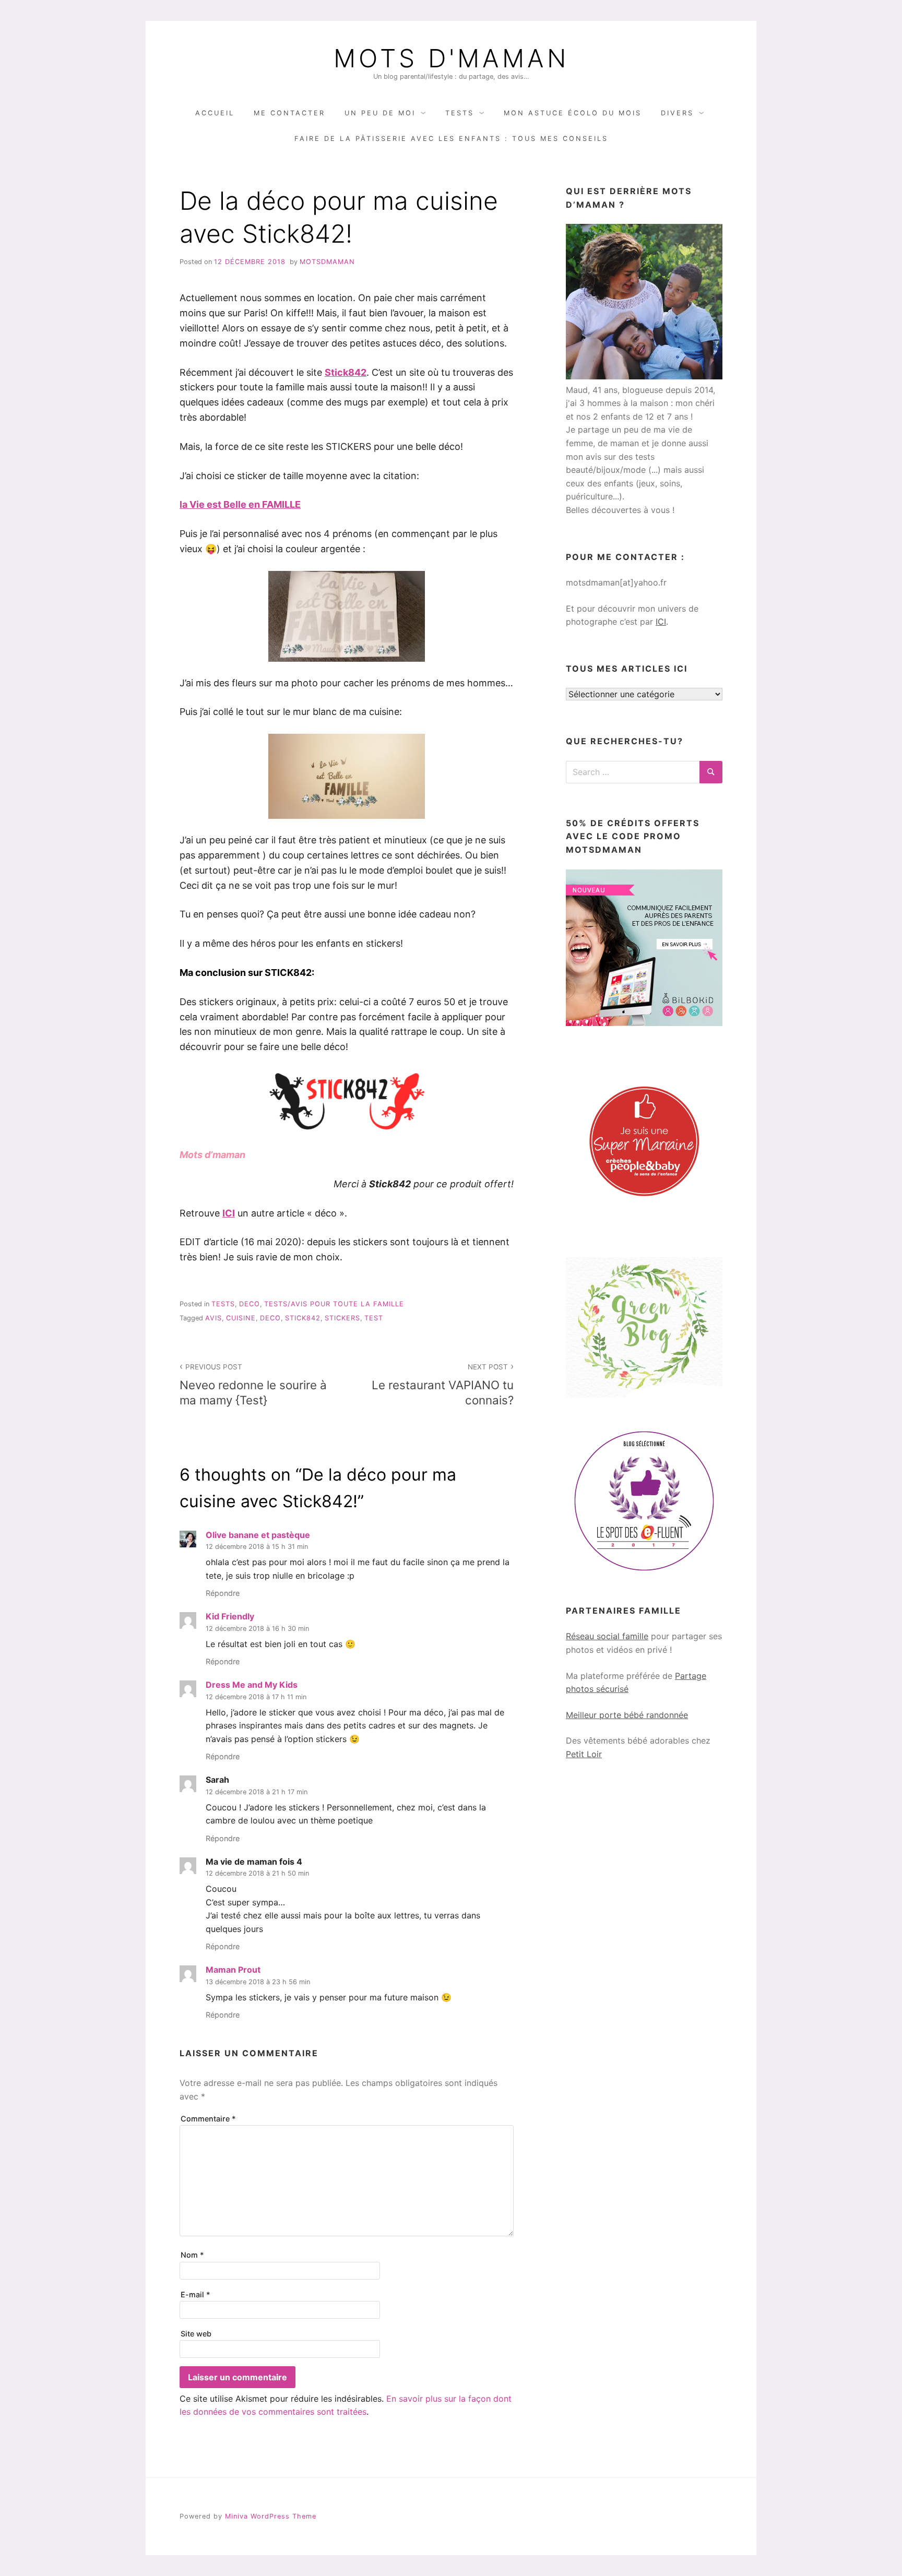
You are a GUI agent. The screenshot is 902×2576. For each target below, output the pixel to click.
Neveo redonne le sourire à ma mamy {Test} (253, 1385)
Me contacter (289, 113)
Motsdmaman (327, 262)
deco (250, 1304)
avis (213, 1318)
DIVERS (677, 113)
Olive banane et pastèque (258, 1535)
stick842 (303, 1318)
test (374, 1318)
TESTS (460, 113)
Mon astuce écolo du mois (573, 113)
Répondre (223, 1593)
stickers (342, 1318)
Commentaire (208, 2119)
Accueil (215, 113)
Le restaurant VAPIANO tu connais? (443, 1385)
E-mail (195, 2294)
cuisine (241, 1318)
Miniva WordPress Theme (271, 2516)
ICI (229, 1213)
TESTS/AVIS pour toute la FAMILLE (334, 1304)
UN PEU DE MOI (380, 113)
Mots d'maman (451, 58)
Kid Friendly (230, 1616)
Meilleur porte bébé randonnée (627, 1715)
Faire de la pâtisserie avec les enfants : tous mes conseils (451, 139)
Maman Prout (233, 1970)
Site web (196, 2334)
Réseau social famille (607, 1636)
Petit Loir (584, 1754)
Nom (192, 2255)
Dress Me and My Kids (252, 1685)
